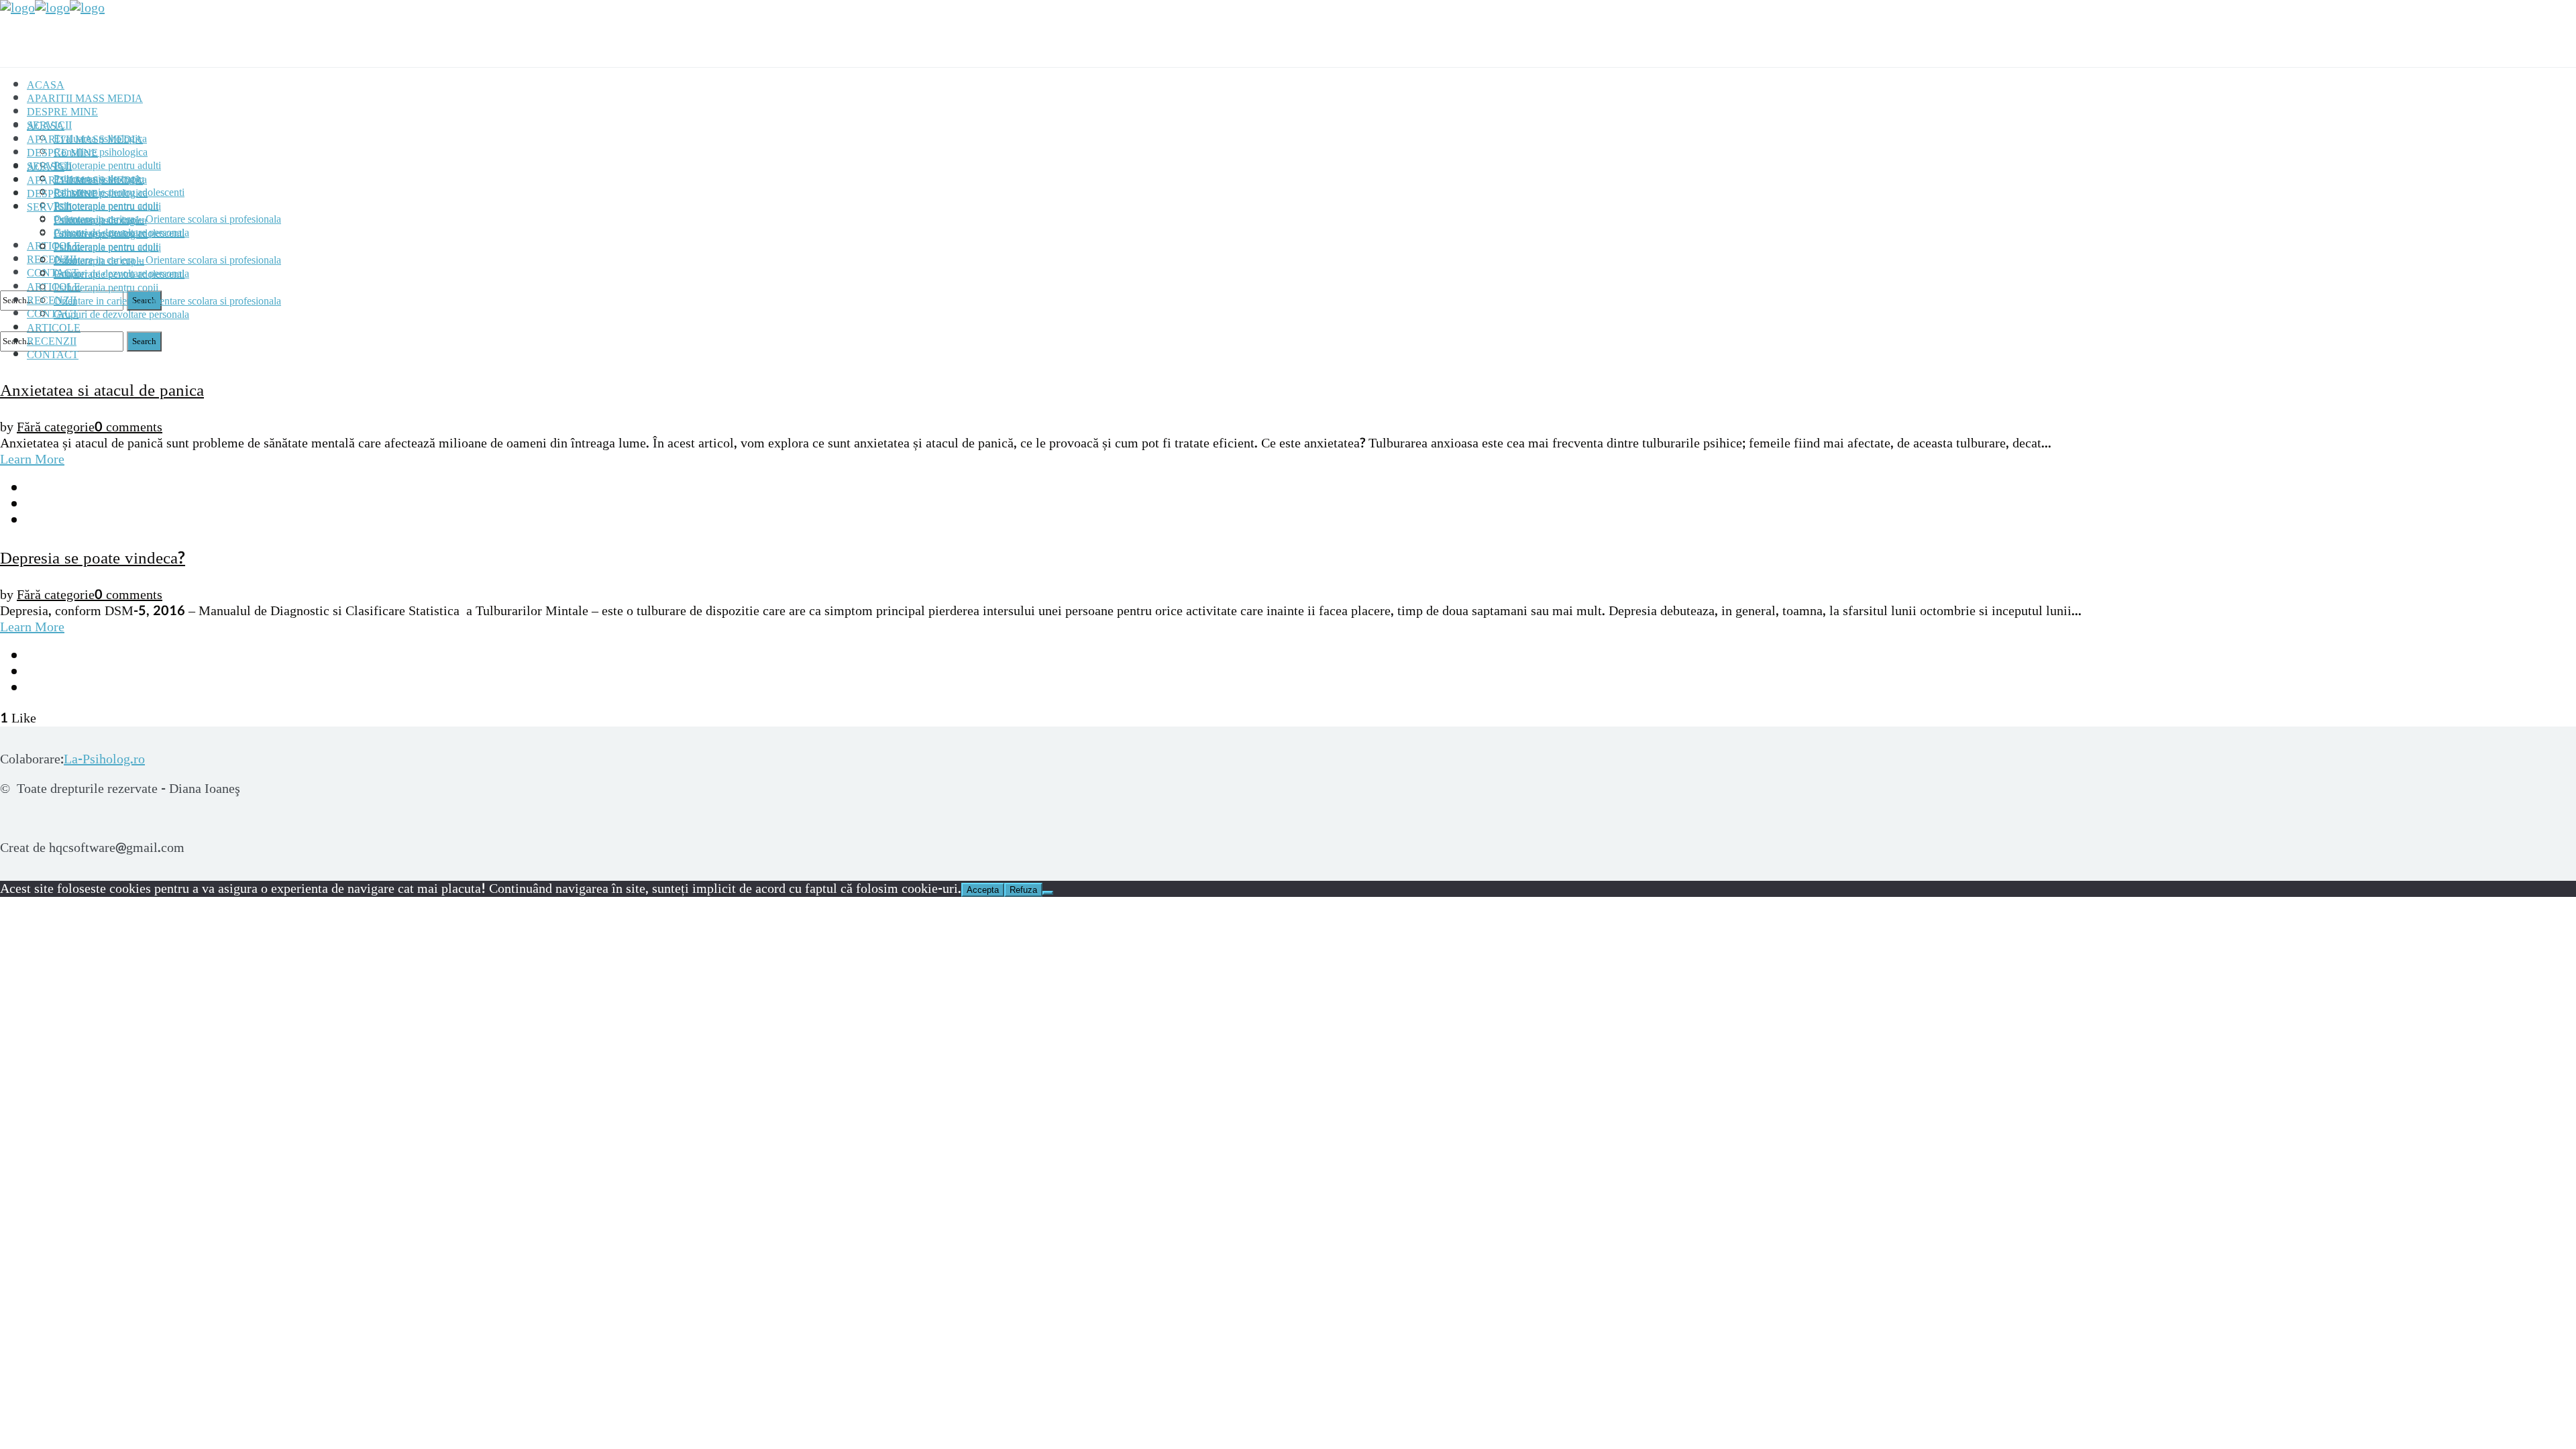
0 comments (128, 427)
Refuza (1023, 890)
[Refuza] (1048, 893)
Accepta (983, 890)
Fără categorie (56, 427)
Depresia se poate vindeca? (93, 558)
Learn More (32, 460)
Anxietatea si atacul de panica (102, 390)
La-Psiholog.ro (104, 759)
